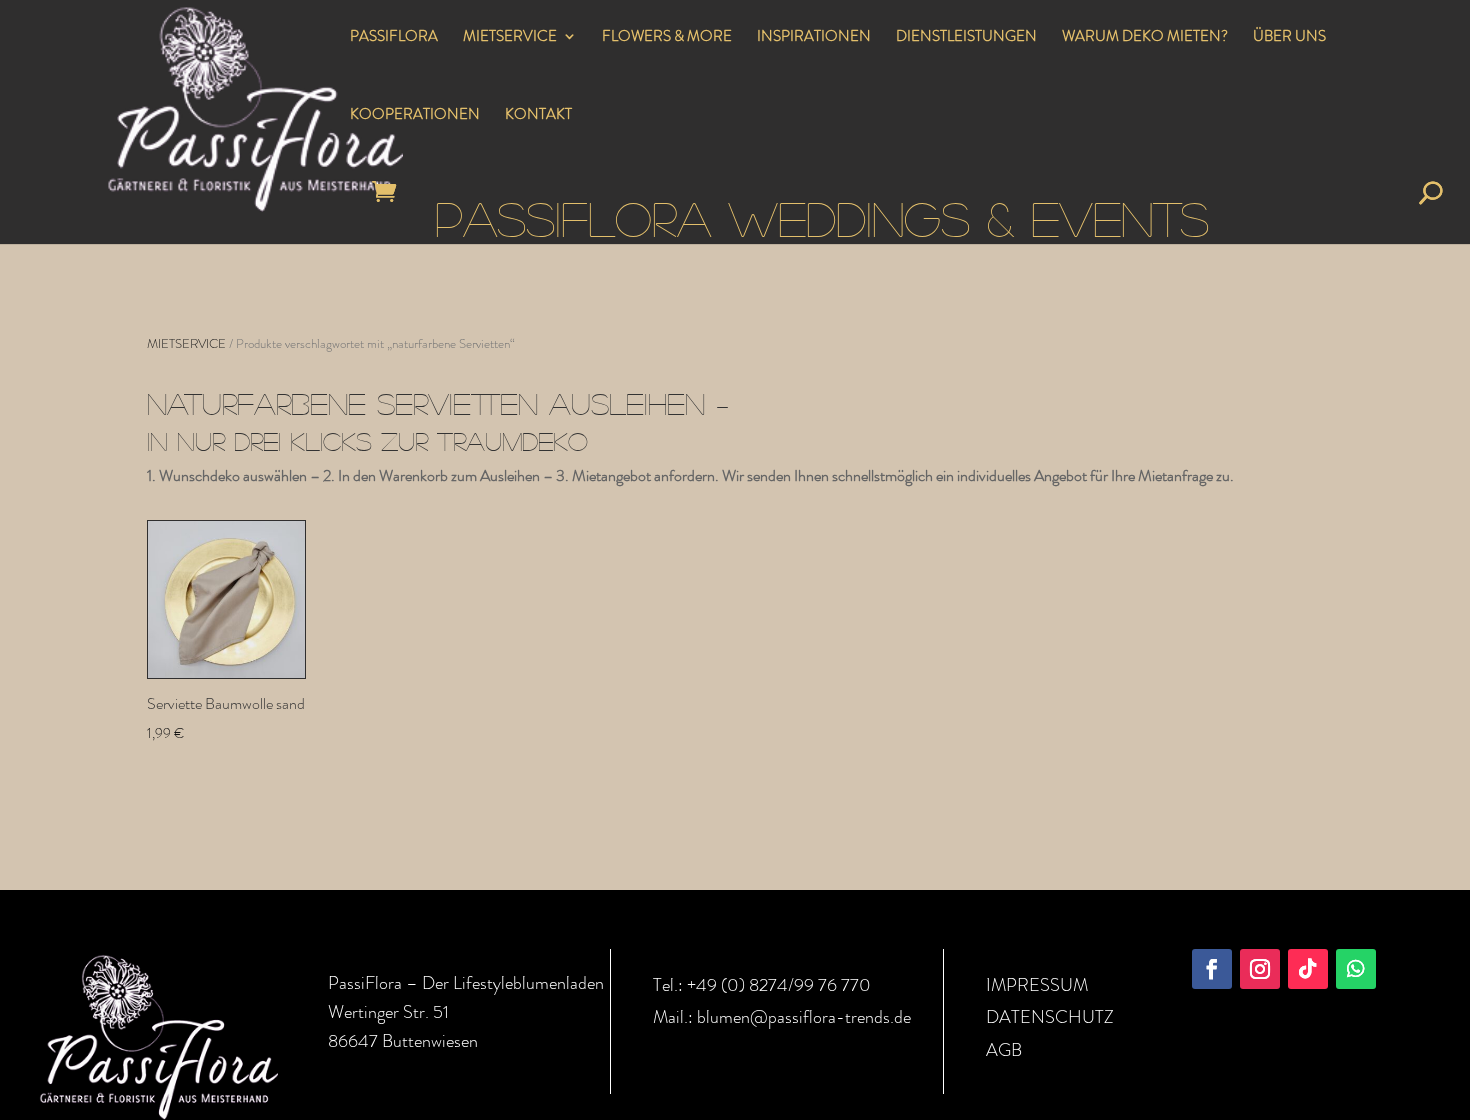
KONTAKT (538, 116)
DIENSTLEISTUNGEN (966, 38)
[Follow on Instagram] (1260, 969)
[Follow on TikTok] (1308, 969)
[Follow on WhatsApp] (1356, 969)
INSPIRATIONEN (814, 38)
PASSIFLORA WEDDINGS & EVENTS (822, 217)
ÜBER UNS (1289, 38)
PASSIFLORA (394, 38)
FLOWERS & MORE (667, 38)
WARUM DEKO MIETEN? (1145, 38)
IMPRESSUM (1037, 985)
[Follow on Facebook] (1212, 969)
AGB (1004, 1050)
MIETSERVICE (510, 38)
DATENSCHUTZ (1050, 1017)
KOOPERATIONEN (415, 116)
